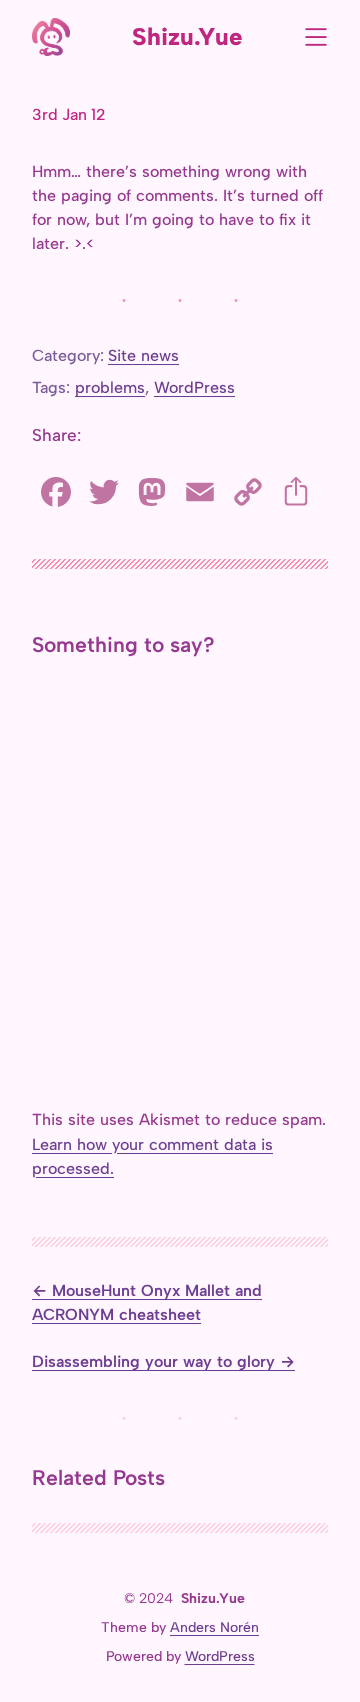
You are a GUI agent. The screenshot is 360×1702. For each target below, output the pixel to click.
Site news (143, 355)
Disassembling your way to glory (153, 1361)
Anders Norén (214, 1627)
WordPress (194, 387)
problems (110, 387)
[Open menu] (316, 37)
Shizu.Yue (187, 36)
